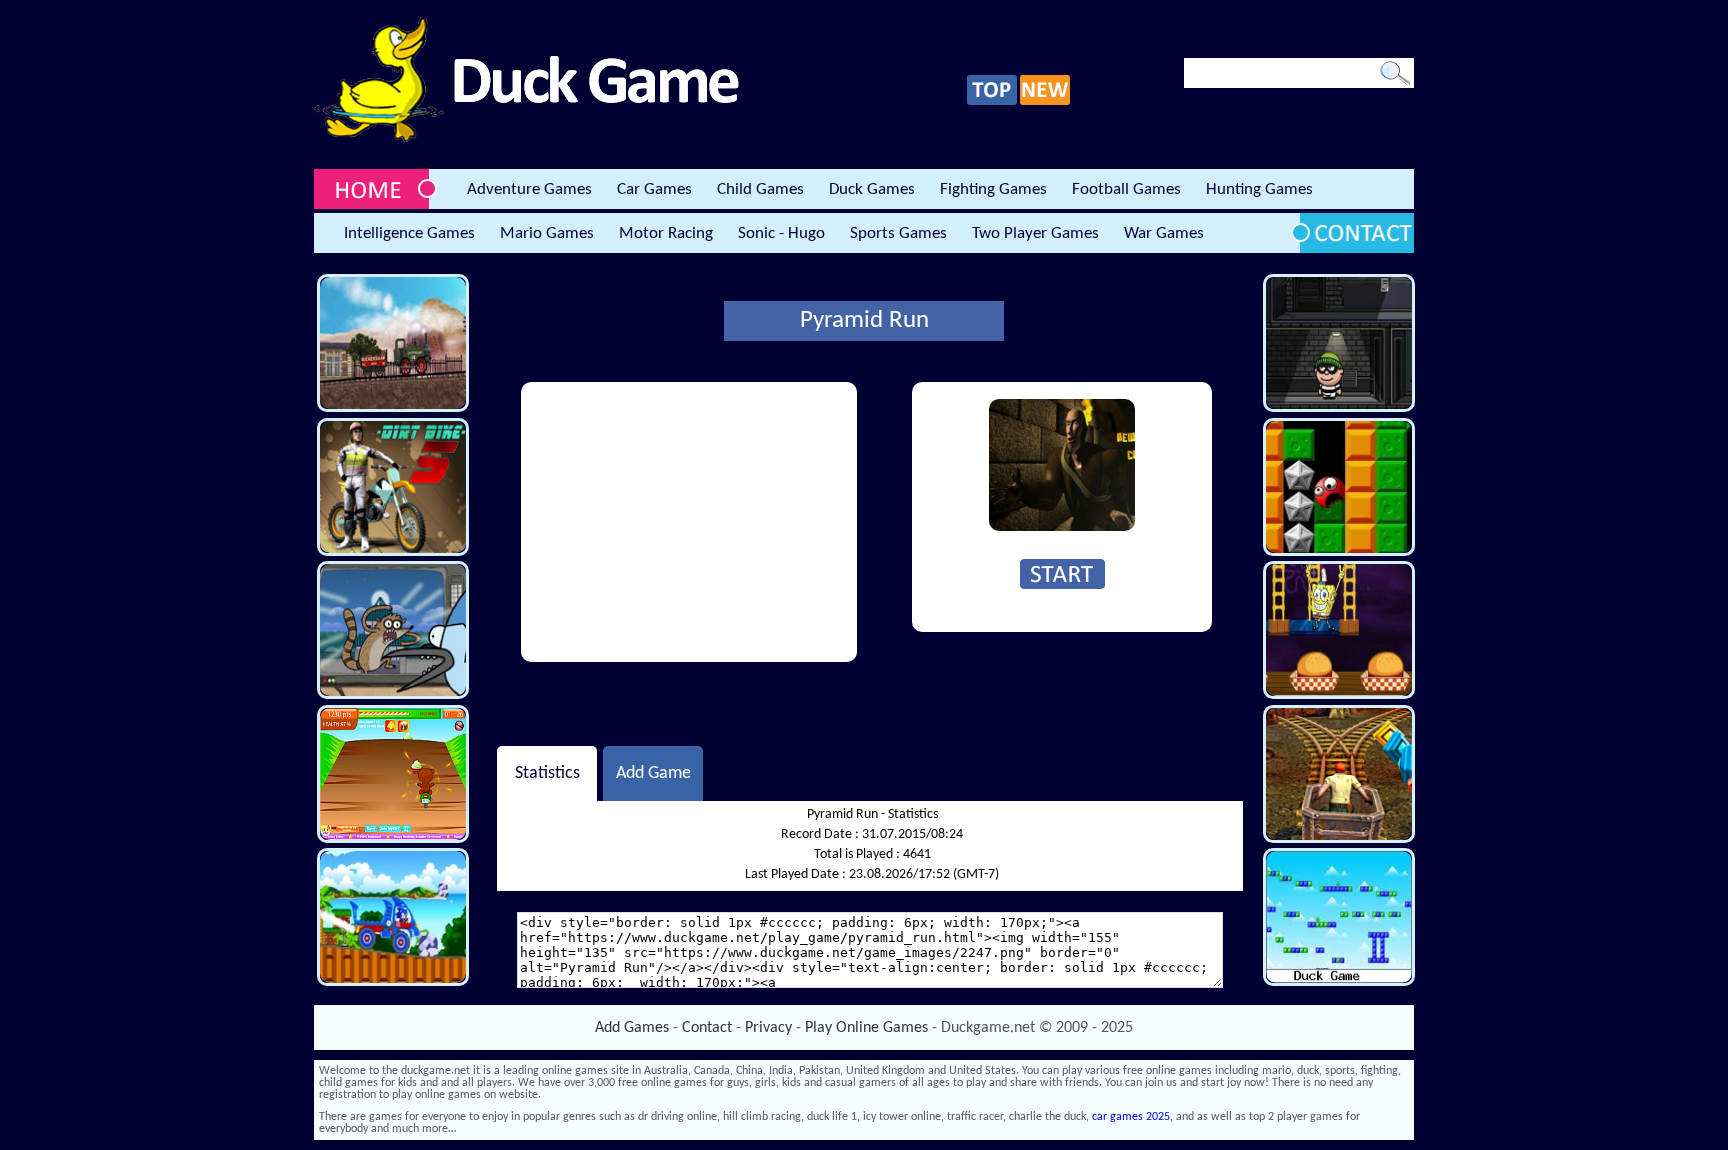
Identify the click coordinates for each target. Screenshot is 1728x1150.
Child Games (760, 189)
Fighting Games (993, 189)
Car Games (654, 189)
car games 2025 (1131, 1117)
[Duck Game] (526, 139)
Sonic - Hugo (781, 233)
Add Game (653, 773)
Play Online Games (866, 1028)
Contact (707, 1028)
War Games (1164, 233)
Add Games (632, 1028)
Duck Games (872, 189)
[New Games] (1045, 102)
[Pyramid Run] (1062, 528)
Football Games (1126, 189)
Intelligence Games (409, 233)
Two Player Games (1035, 233)
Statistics (547, 773)
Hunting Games (1259, 189)
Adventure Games (529, 189)
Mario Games (547, 233)
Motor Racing (666, 233)
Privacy (768, 1028)
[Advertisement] (689, 522)
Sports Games (898, 233)
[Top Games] (992, 102)
